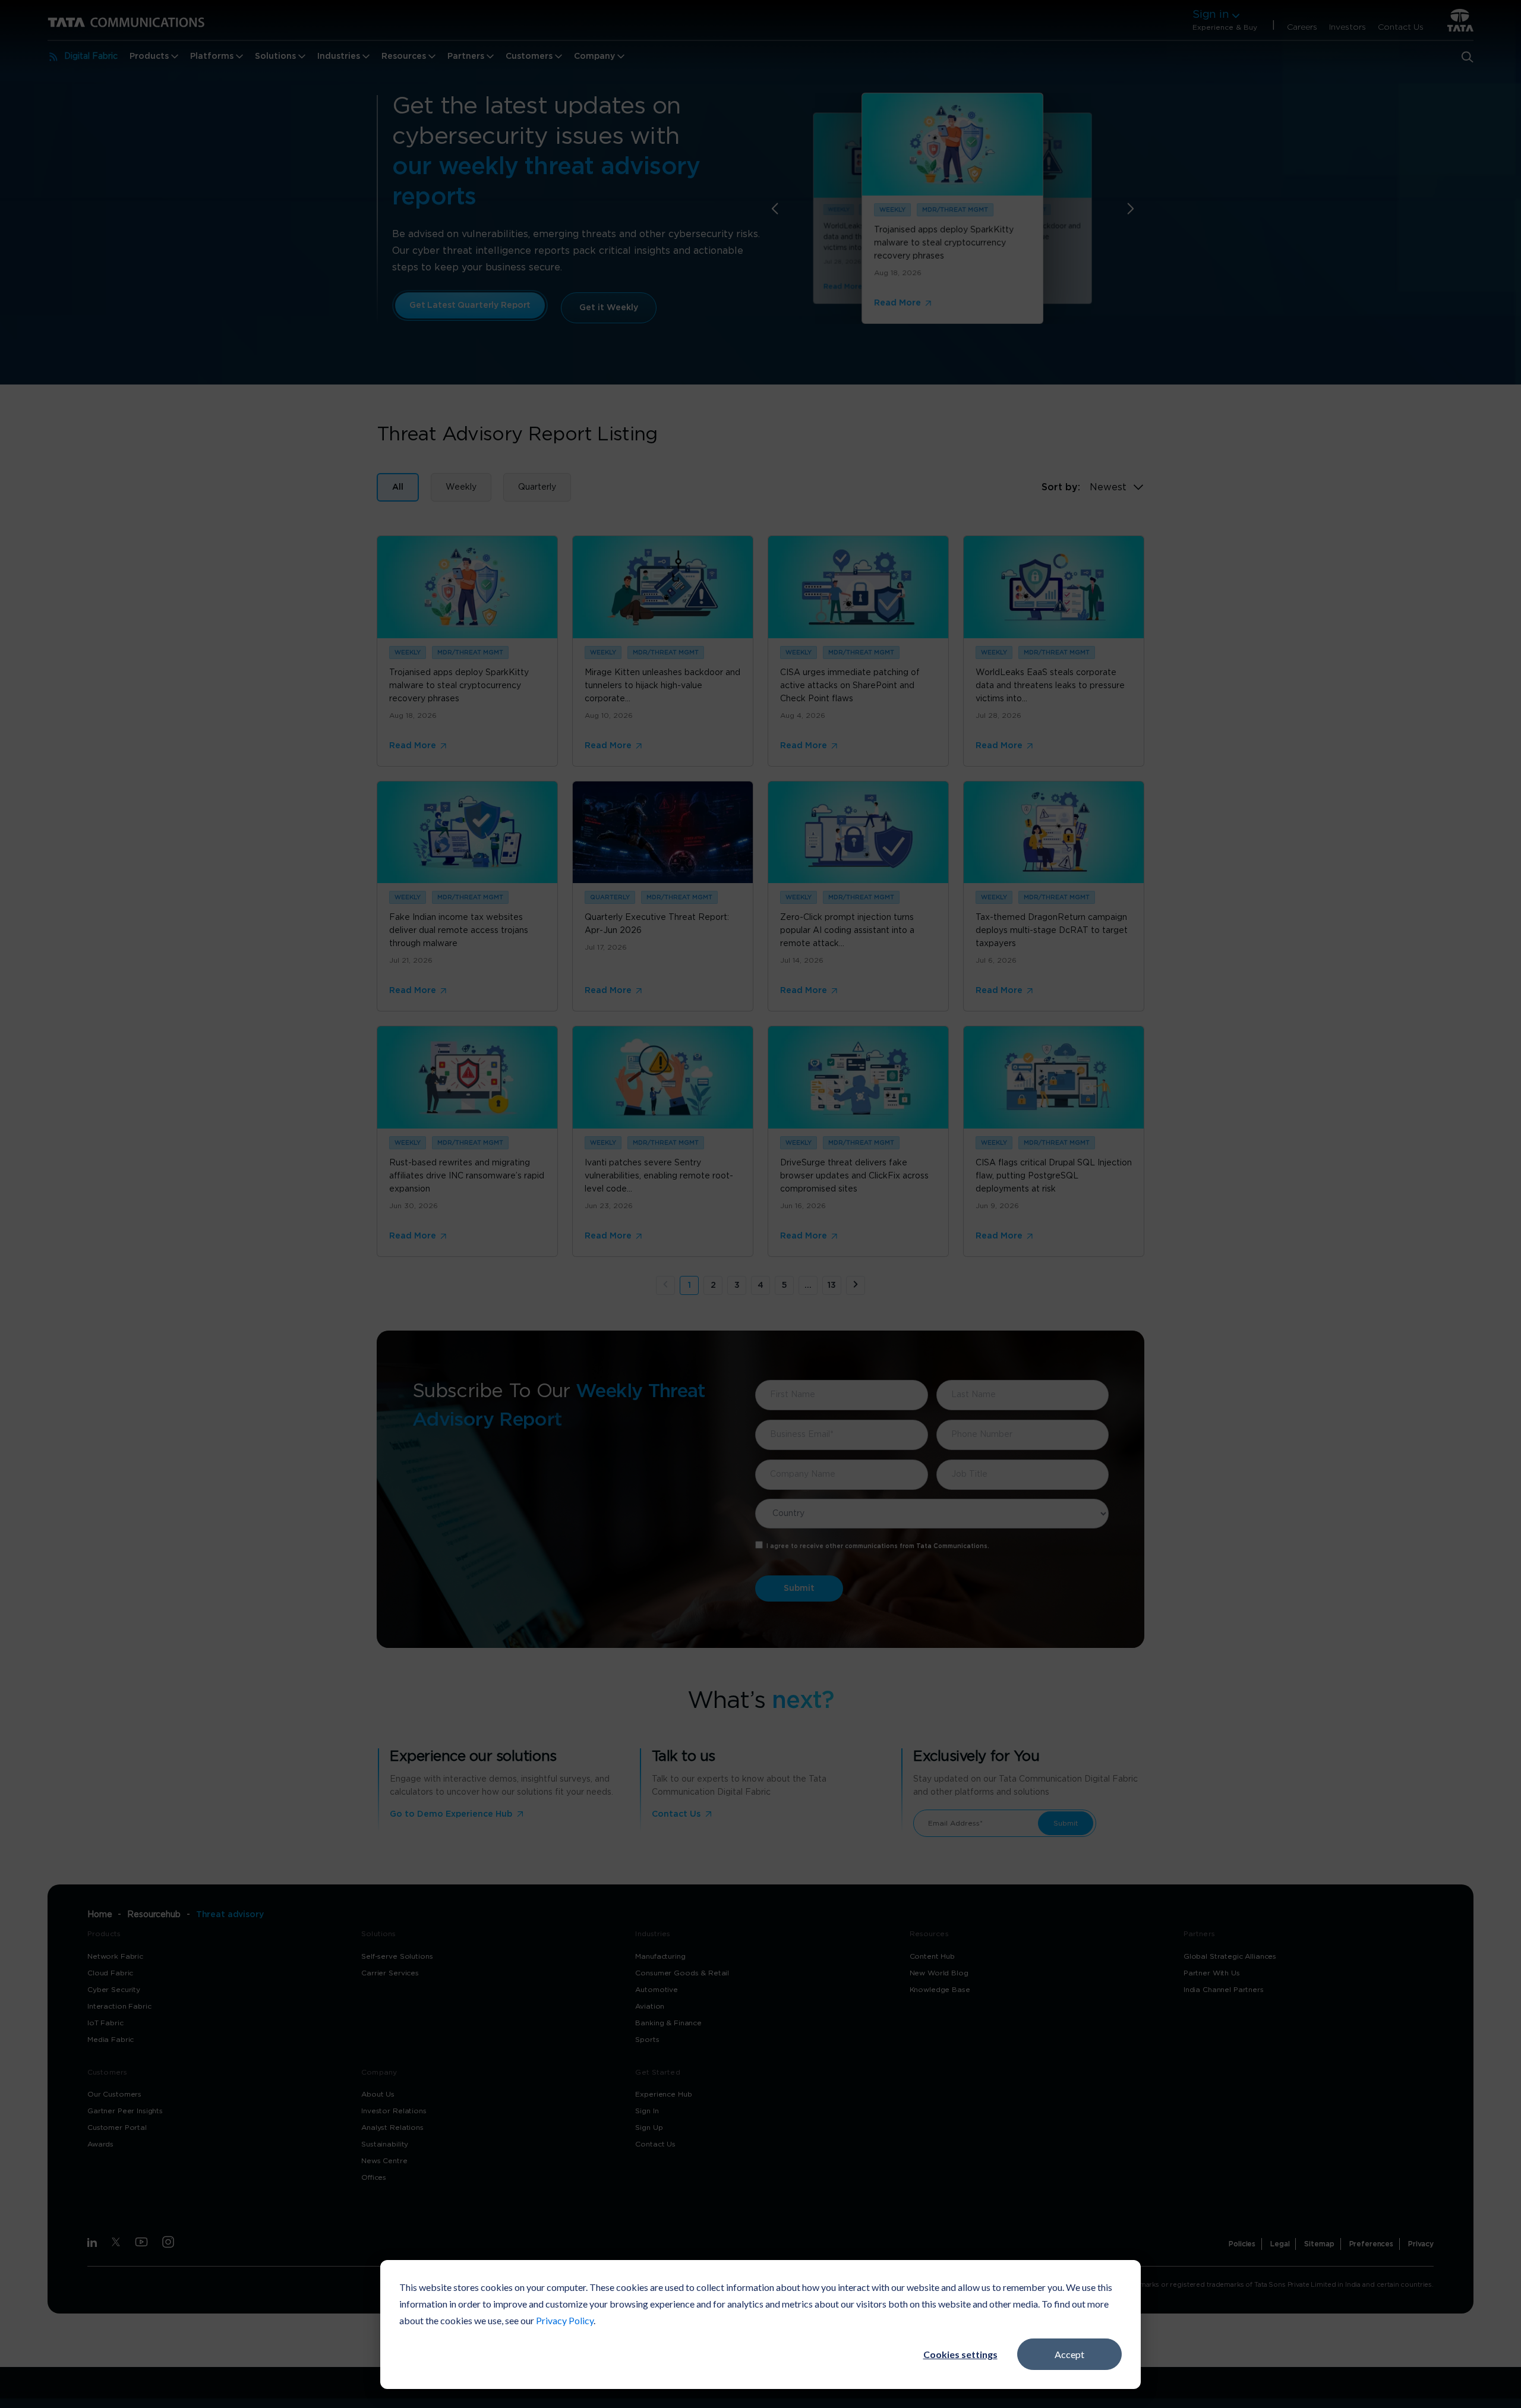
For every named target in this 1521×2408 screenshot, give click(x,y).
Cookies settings (960, 2354)
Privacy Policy (565, 2320)
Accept (1069, 2354)
